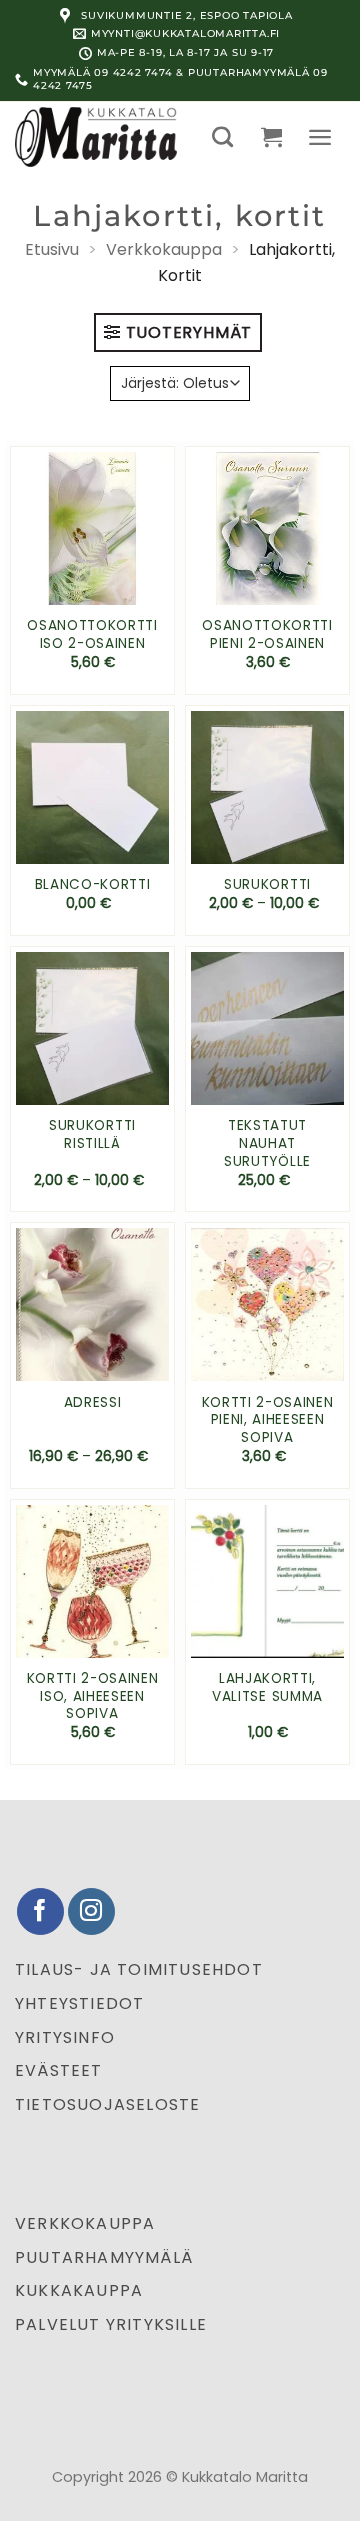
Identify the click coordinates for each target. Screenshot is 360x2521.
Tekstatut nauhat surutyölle (267, 1143)
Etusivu (52, 249)
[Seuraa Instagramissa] (91, 1911)
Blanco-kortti (93, 885)
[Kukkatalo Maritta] (99, 137)
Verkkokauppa (164, 249)
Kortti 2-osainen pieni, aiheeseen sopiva (268, 1420)
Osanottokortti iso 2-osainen (92, 634)
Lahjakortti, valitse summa (267, 1687)
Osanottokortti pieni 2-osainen (267, 634)
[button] (222, 136)
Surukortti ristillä (92, 1134)
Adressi (93, 1403)
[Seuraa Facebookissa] (40, 1911)
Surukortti (267, 885)
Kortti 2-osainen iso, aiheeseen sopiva (93, 1696)
